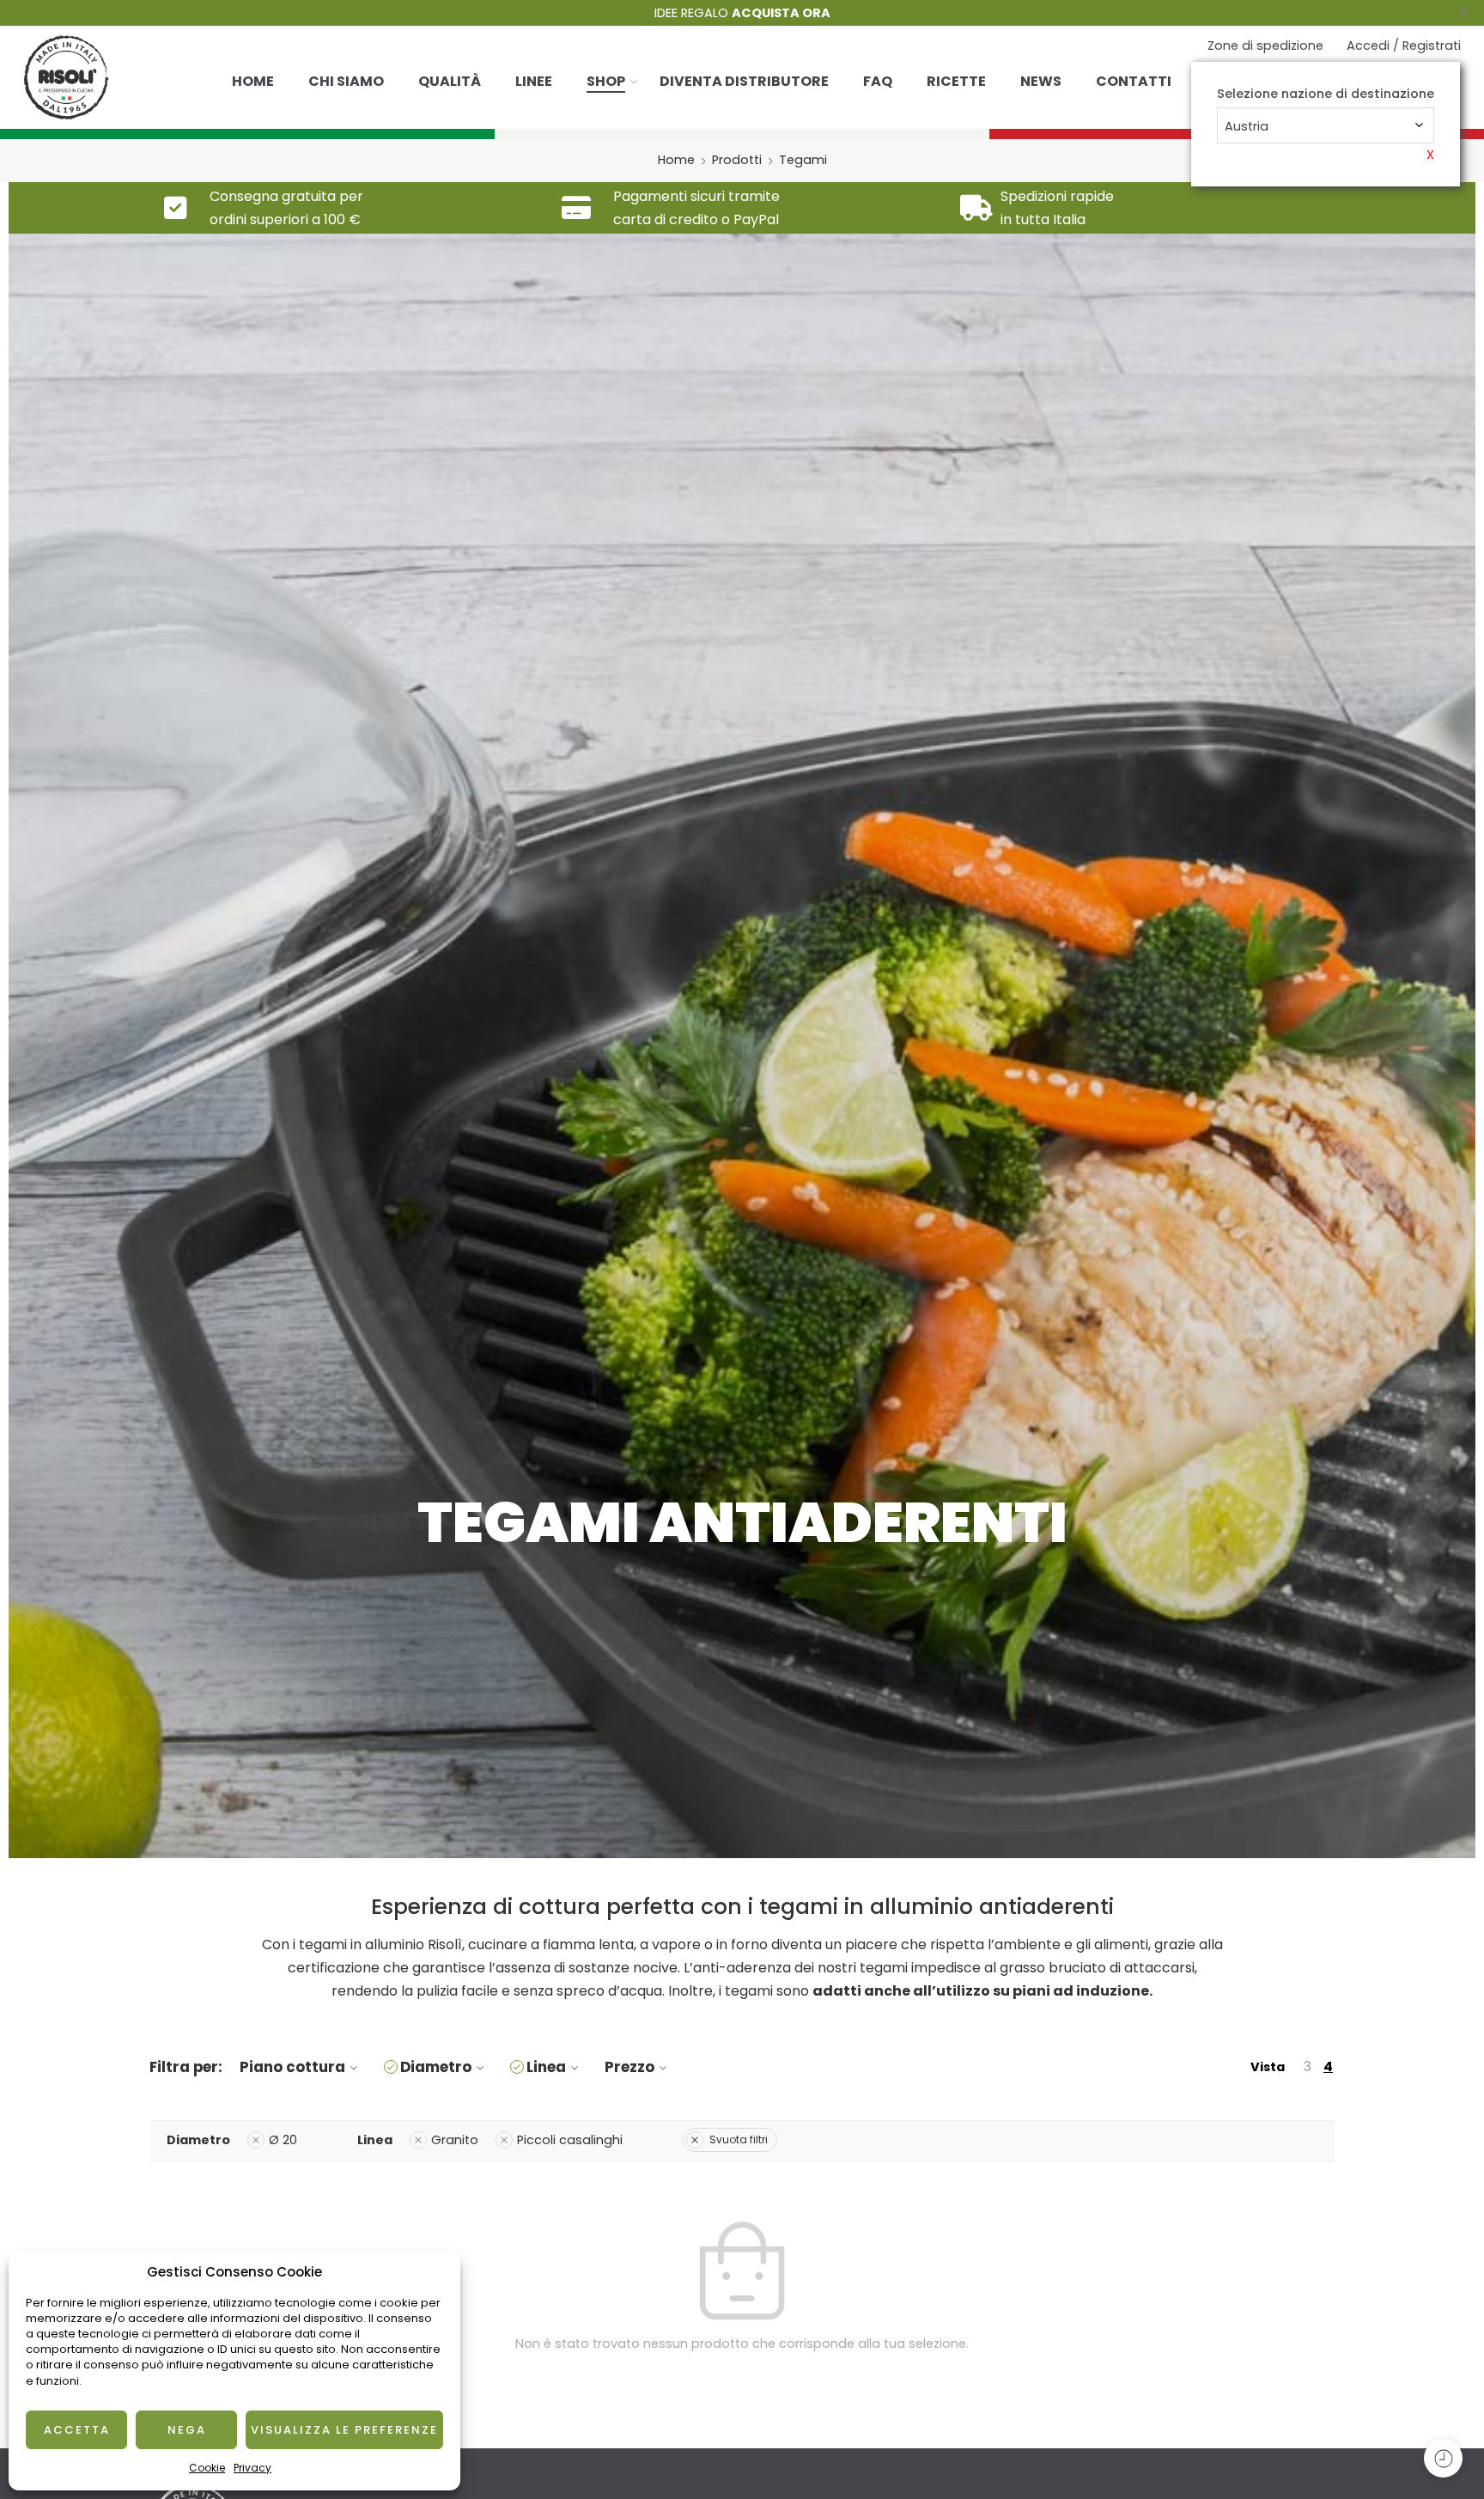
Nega (187, 2430)
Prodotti (737, 160)
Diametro (436, 2067)
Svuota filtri (739, 2139)
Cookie (207, 2468)
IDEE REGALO (742, 13)
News (1041, 81)
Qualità (450, 81)
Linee (534, 81)
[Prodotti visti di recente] (1443, 2458)
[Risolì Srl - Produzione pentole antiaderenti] (66, 77)
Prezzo (629, 2067)
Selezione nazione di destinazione (1326, 94)
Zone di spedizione (1265, 46)
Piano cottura (292, 2067)
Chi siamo (346, 81)
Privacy (252, 2468)
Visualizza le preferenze (344, 2430)
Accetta (77, 2430)
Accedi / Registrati (1404, 46)
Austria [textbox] (1247, 126)
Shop (606, 81)
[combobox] (1326, 125)
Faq (878, 81)
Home (253, 81)
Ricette (956, 81)
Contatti (1134, 81)
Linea (546, 2067)
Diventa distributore (744, 81)
